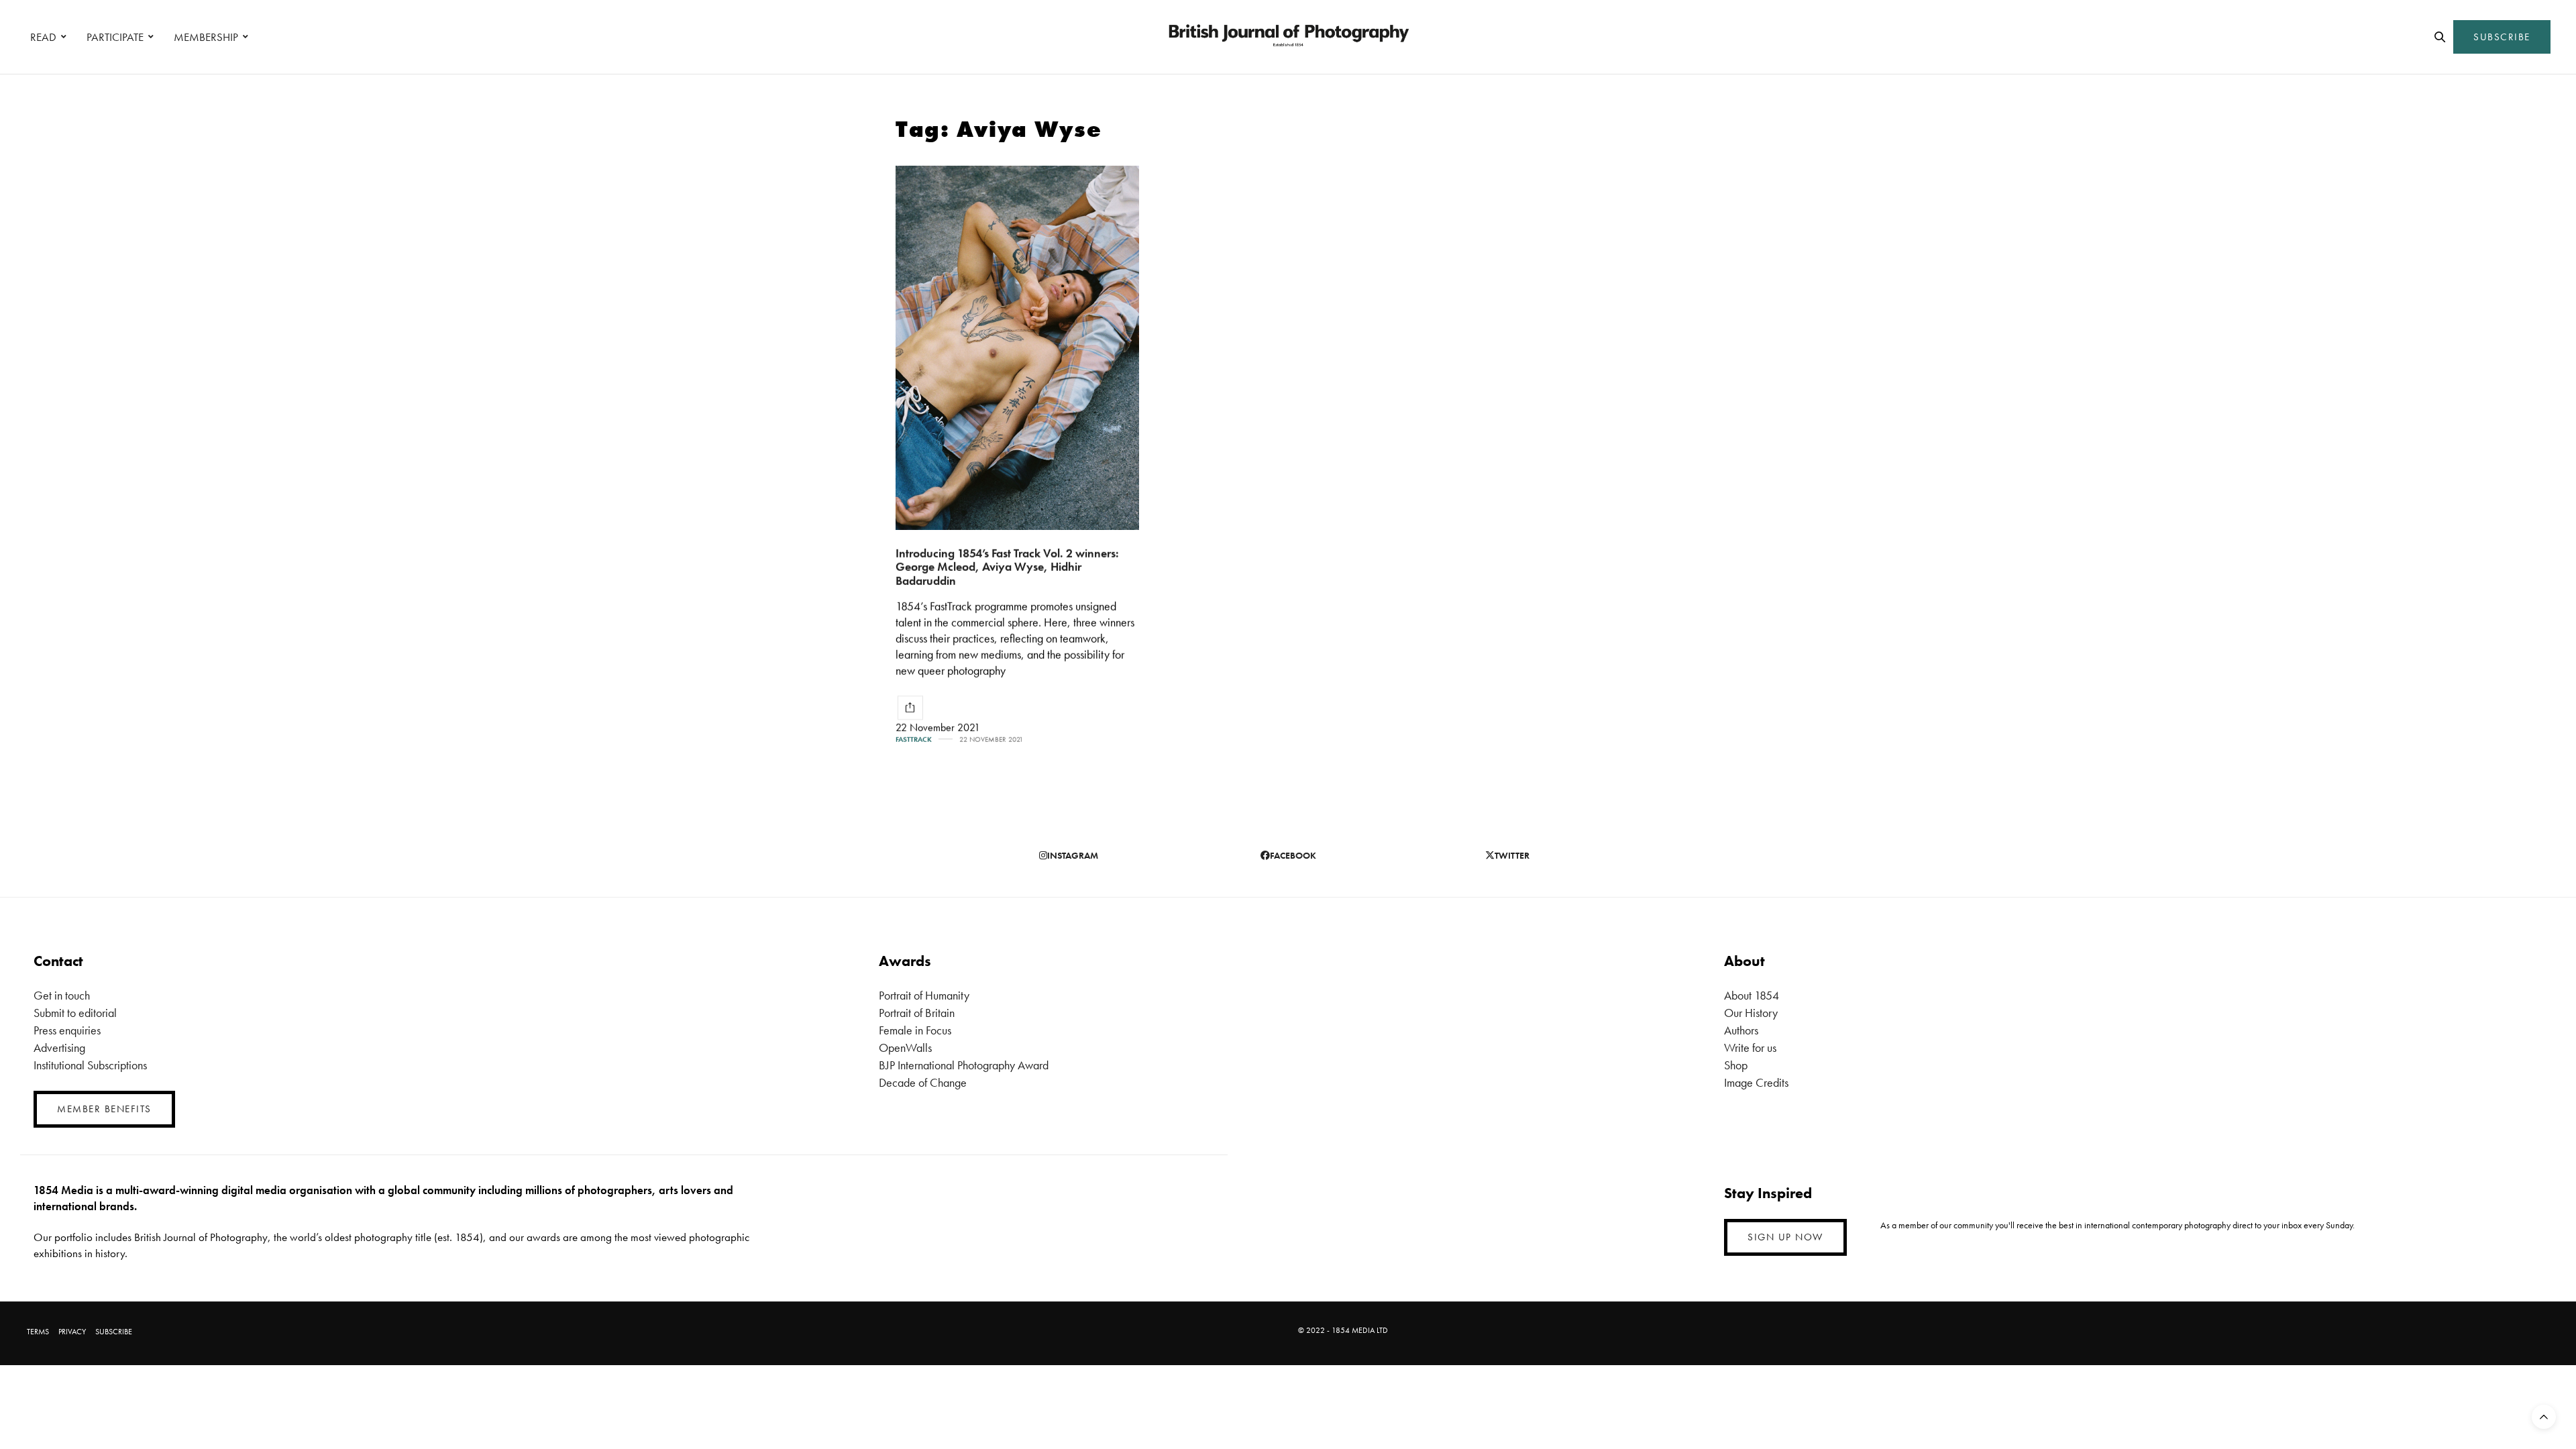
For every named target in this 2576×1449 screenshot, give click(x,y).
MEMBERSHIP (206, 37)
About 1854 (1752, 995)
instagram (1073, 855)
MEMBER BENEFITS (104, 1109)
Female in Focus (915, 1030)
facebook (1293, 855)
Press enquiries (67, 1030)
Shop (1736, 1065)
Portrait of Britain (917, 1013)
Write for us (1750, 1048)
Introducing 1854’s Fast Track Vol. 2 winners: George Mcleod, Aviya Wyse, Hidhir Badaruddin (1007, 567)
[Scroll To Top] (2544, 1417)
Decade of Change (923, 1082)
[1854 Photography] (1288, 37)
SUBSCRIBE (2502, 37)
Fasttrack (914, 740)
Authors (1741, 1030)
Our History (1751, 1013)
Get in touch (62, 995)
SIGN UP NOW (1785, 1237)
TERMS (38, 1332)
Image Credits (1756, 1082)
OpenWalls (905, 1048)
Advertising (59, 1048)
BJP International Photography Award (964, 1065)
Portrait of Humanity (924, 995)
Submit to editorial (75, 1013)
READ (43, 37)
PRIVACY (72, 1332)
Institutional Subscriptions (90, 1065)
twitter (1512, 855)
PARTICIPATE (115, 37)
